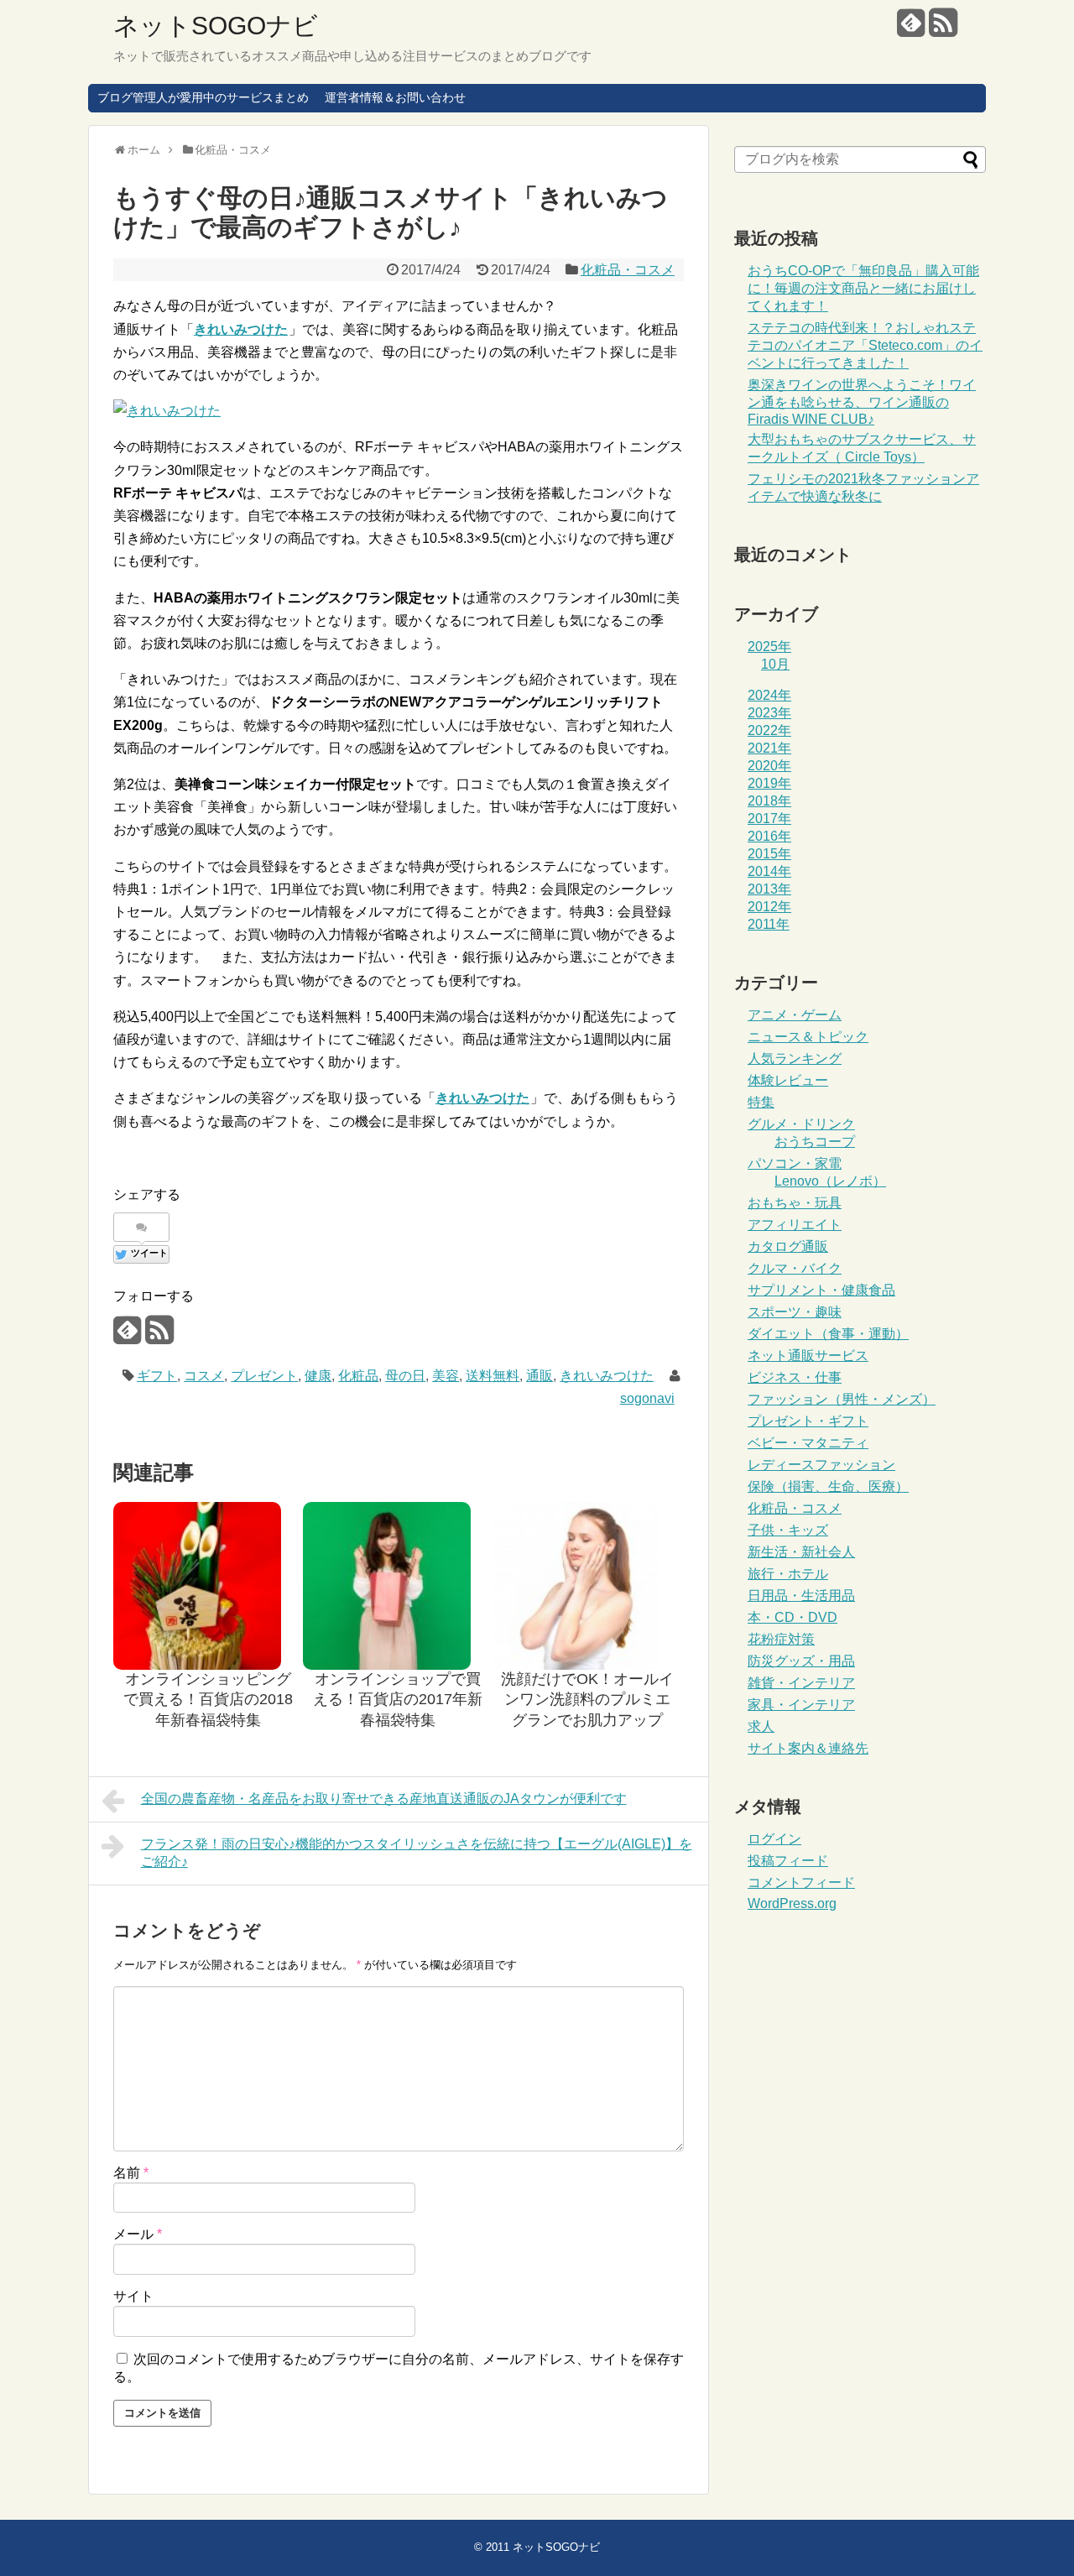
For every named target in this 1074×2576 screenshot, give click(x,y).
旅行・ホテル (788, 1574)
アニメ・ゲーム (795, 1015)
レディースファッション (821, 1465)
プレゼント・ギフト (808, 1421)
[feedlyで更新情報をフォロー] (911, 29)
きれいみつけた (607, 1376)
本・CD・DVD (792, 1617)
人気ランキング (795, 1059)
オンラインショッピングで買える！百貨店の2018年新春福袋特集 (208, 1700)
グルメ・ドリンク (801, 1124)
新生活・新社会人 (801, 1552)
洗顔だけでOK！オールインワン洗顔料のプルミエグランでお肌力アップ (587, 1700)
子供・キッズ (788, 1530)
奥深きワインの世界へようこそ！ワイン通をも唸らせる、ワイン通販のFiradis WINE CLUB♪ (862, 402)
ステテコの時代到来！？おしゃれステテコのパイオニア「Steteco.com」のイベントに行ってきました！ (865, 345)
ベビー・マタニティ (808, 1443)
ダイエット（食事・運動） (828, 1334)
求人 (761, 1726)
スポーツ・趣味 (795, 1312)
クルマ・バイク (795, 1268)
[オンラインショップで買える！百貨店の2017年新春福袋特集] (398, 1586)
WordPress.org (792, 1903)
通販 (540, 1376)
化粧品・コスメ (628, 270)
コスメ (204, 1376)
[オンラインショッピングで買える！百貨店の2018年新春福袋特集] (208, 1586)
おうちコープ (815, 1142)
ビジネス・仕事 (795, 1377)
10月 (775, 664)
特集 (761, 1102)
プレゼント (264, 1376)
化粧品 (358, 1376)
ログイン (774, 1839)
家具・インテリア (801, 1705)
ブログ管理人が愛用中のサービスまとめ (203, 97)
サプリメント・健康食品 (821, 1290)
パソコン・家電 (795, 1163)
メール (138, 2234)
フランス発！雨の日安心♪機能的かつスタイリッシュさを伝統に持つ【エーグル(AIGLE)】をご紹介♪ (417, 1853)
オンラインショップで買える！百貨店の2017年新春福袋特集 (398, 1700)
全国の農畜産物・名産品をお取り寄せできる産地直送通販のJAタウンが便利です (384, 1799)
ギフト (157, 1376)
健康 (318, 1376)
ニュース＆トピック (808, 1037)
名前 (131, 2173)
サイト (133, 2296)
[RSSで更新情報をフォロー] (943, 29)
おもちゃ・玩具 (795, 1203)
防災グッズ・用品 (801, 1661)
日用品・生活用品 (801, 1596)
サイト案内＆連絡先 (808, 1748)
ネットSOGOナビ (216, 26)
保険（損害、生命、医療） (828, 1486)
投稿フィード (788, 1861)
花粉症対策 (781, 1639)
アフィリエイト (795, 1225)
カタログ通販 (788, 1246)
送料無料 (493, 1376)
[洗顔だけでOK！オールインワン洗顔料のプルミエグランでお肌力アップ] (587, 1586)
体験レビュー (788, 1080)
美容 (446, 1376)
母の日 (405, 1376)
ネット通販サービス (808, 1356)
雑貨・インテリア (801, 1683)
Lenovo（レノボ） (830, 1181)
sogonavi (647, 1398)
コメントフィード (801, 1882)
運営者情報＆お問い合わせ (395, 97)
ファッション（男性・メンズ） (842, 1399)
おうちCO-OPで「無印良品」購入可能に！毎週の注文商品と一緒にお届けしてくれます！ (863, 288)
